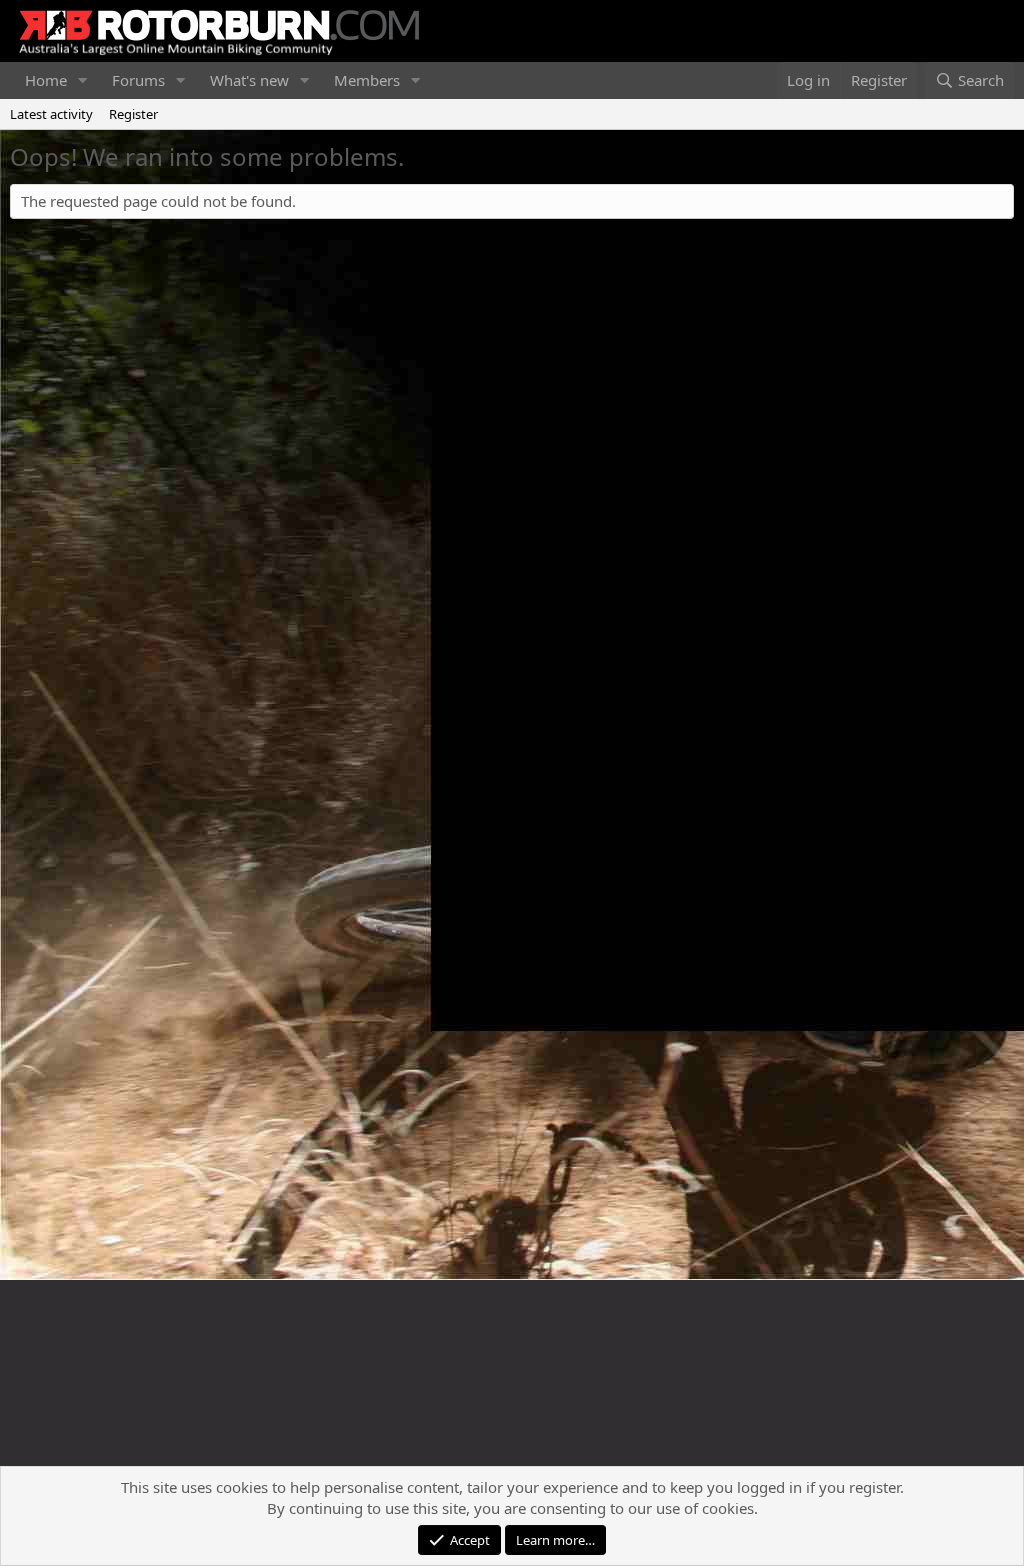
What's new (249, 80)
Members (367, 80)
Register (133, 114)
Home (46, 80)
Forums (138, 80)
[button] (83, 80)
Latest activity (51, 114)
